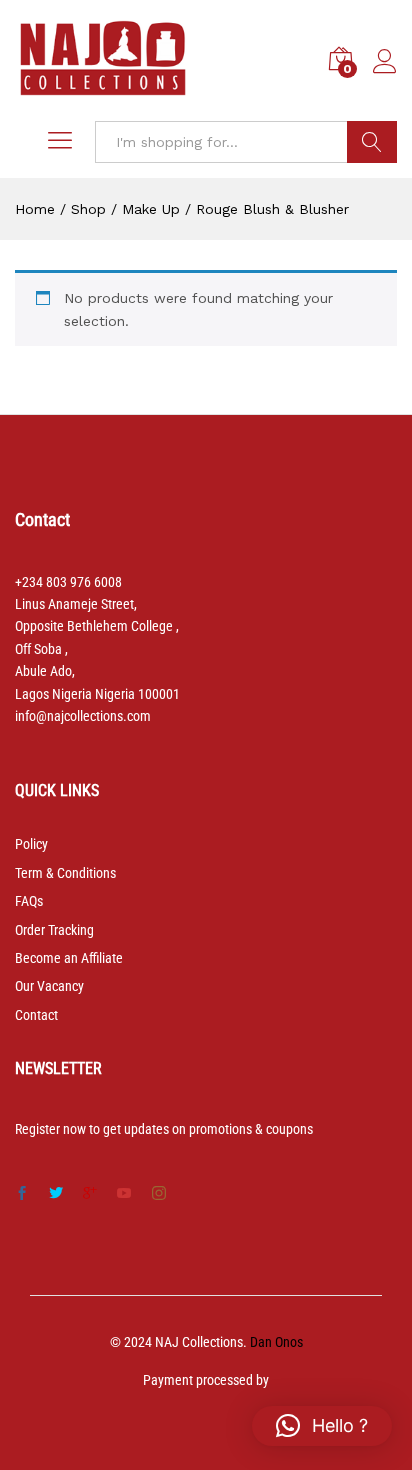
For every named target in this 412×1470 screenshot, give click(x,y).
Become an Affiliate (69, 958)
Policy (31, 844)
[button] (322, 1426)
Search (372, 142)
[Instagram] (159, 1194)
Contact (36, 1015)
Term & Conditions (65, 873)
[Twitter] (56, 1194)
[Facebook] (22, 1194)
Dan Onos (276, 1342)
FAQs (29, 901)
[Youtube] (124, 1194)
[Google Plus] (90, 1194)
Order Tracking (54, 930)
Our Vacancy (49, 986)
